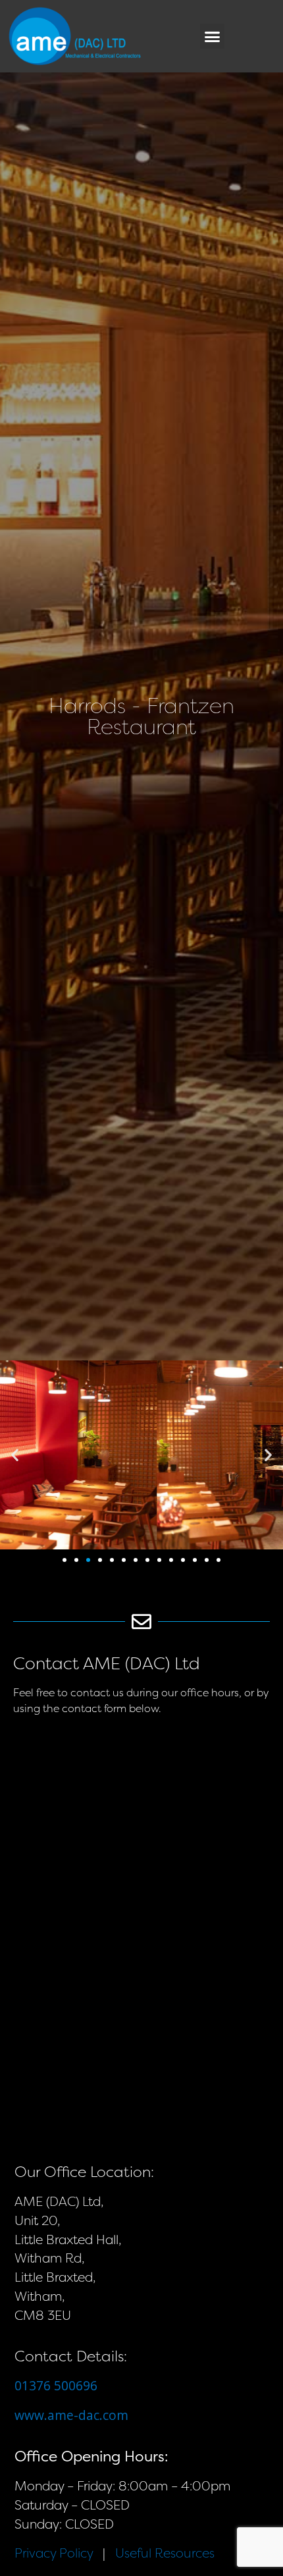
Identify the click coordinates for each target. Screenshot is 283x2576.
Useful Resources (165, 2553)
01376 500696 (56, 2385)
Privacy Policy (54, 2553)
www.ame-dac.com (71, 2415)
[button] (213, 36)
